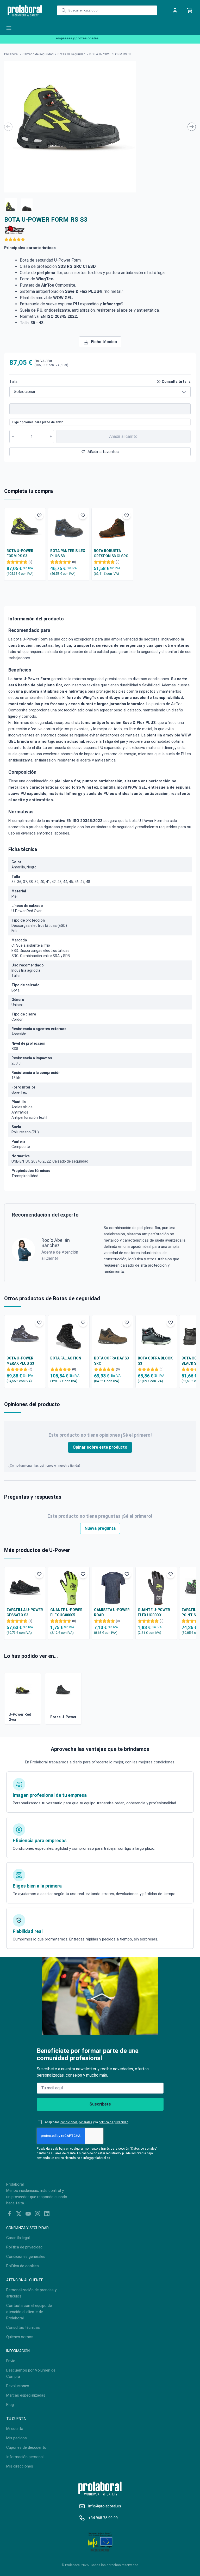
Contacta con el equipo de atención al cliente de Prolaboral (29, 2312)
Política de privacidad (24, 2247)
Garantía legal (18, 2238)
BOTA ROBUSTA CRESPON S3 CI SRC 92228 (111, 554)
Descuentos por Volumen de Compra (31, 2373)
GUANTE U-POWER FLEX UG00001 (154, 1612)
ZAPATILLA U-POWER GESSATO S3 (25, 1612)
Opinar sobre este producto (100, 1447)
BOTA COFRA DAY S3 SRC (111, 1361)
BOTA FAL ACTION (66, 1358)
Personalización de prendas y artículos (31, 2293)
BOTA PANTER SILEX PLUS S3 (68, 553)
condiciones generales (76, 2122)
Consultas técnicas (23, 2327)
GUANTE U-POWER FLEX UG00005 (66, 1612)
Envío (11, 2361)
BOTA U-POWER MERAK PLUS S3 (20, 1361)
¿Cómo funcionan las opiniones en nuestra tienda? (44, 1466)
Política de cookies (23, 2266)
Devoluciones (18, 2386)
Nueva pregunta (100, 1528)
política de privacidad (114, 2122)
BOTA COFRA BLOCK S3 (155, 1361)
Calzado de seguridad (38, 54)
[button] (11, 204)
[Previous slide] (8, 127)
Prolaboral (11, 54)
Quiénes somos (20, 2337)
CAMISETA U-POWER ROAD (112, 1612)
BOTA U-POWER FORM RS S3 (20, 553)
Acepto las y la (87, 2122)
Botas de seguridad (71, 54)
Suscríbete (100, 2104)
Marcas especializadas (26, 2395)
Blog (10, 2405)
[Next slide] (192, 127)
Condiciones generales (26, 2257)
